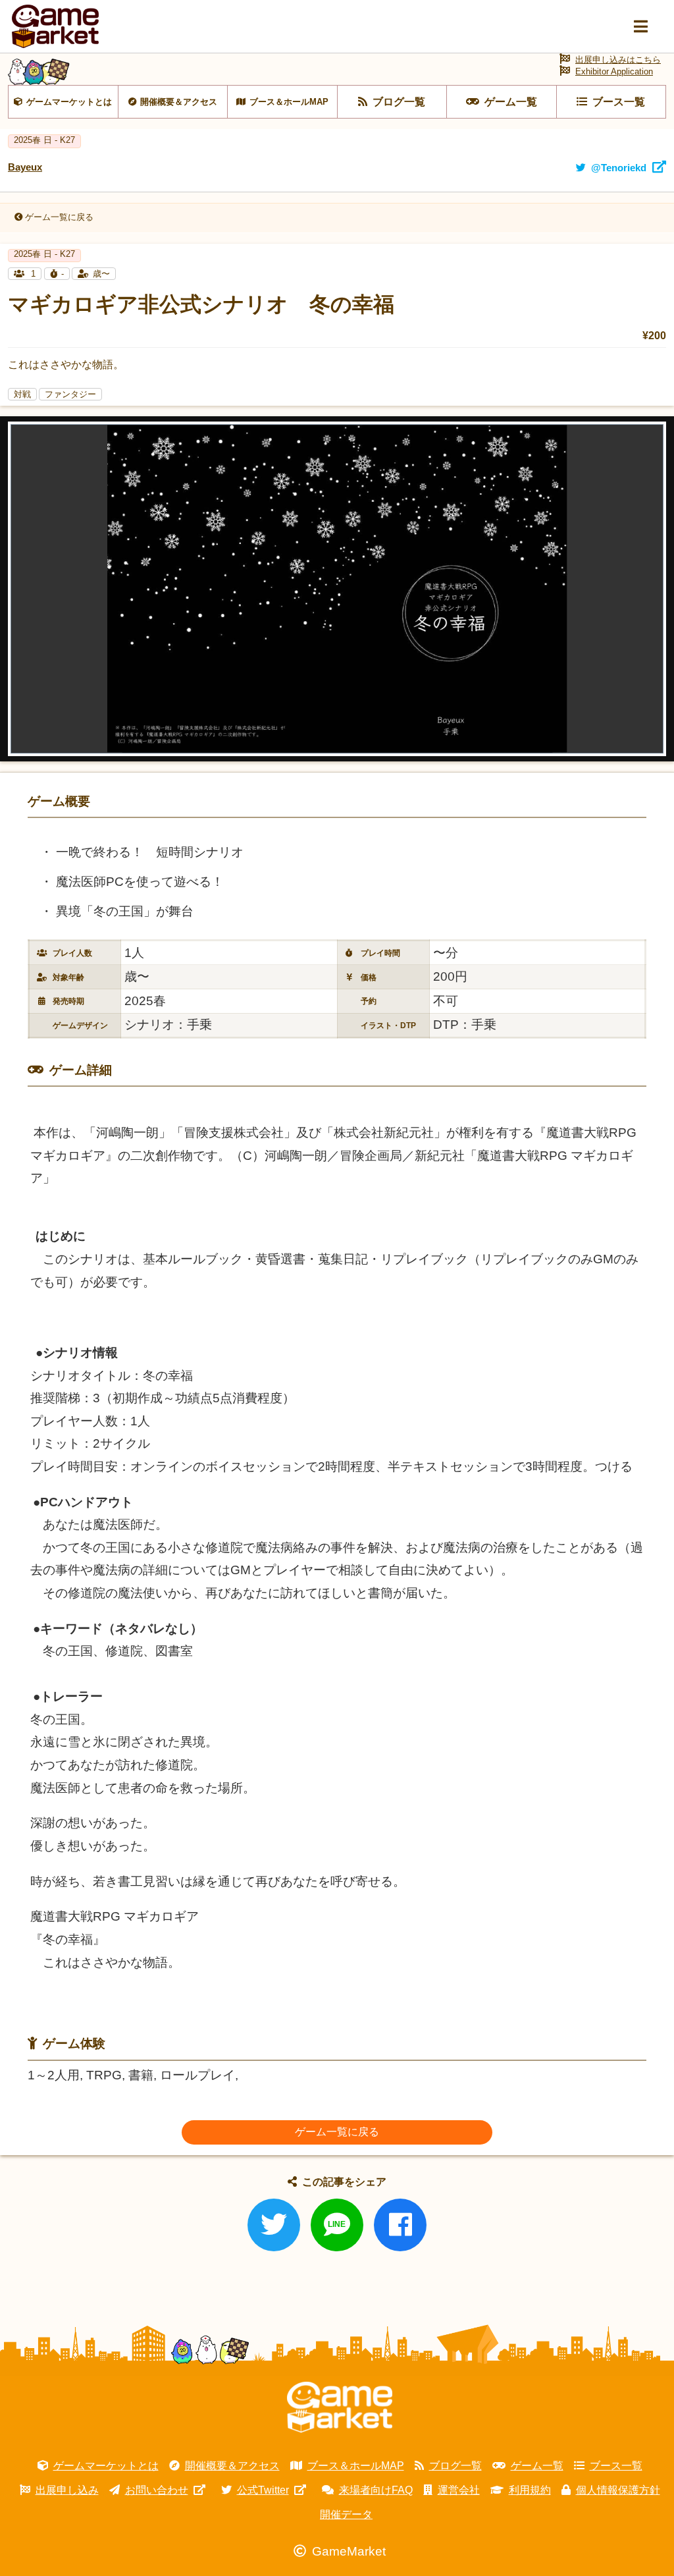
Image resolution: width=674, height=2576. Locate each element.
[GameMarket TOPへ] (340, 2407)
